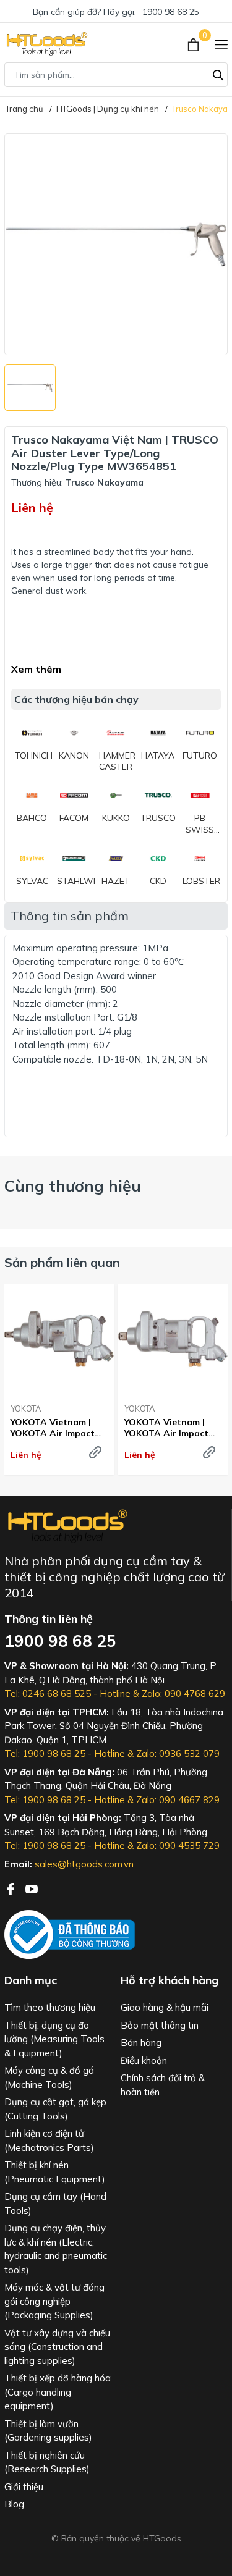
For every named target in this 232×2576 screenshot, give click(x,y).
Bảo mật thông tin (160, 2025)
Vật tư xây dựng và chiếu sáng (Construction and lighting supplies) (57, 2347)
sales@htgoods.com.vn (84, 1864)
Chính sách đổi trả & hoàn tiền (163, 2085)
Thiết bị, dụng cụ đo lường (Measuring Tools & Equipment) (54, 2039)
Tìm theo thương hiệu (50, 2007)
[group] (116, 244)
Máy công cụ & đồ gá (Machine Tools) (49, 2077)
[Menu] (221, 44)
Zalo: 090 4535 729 (178, 1846)
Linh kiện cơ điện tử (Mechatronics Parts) (49, 2140)
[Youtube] (32, 1888)
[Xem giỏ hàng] (195, 44)
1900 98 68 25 (171, 12)
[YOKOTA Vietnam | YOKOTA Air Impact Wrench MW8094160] (59, 1339)
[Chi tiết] (95, 1452)
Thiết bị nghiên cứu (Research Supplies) (47, 2462)
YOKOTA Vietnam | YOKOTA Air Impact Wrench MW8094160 (54, 1428)
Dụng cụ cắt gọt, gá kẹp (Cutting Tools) (55, 2109)
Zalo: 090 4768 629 (183, 1694)
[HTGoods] (46, 44)
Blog (14, 2504)
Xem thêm (36, 669)
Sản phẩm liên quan (62, 1262)
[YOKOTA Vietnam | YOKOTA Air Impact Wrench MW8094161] (173, 1339)
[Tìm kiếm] (218, 74)
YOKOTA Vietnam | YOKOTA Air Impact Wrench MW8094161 (168, 1428)
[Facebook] (12, 1888)
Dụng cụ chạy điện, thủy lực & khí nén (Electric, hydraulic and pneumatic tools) (56, 2249)
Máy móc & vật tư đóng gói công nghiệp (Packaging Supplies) (54, 2301)
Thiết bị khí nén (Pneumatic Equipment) (55, 2172)
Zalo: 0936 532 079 (178, 1753)
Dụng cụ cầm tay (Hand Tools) (55, 2203)
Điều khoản (144, 2060)
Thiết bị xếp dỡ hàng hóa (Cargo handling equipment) (58, 2392)
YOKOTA (26, 1408)
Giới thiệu (24, 2487)
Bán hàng (141, 2043)
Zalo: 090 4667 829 (178, 1800)
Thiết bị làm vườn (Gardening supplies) (48, 2431)
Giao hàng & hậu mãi (165, 2007)
